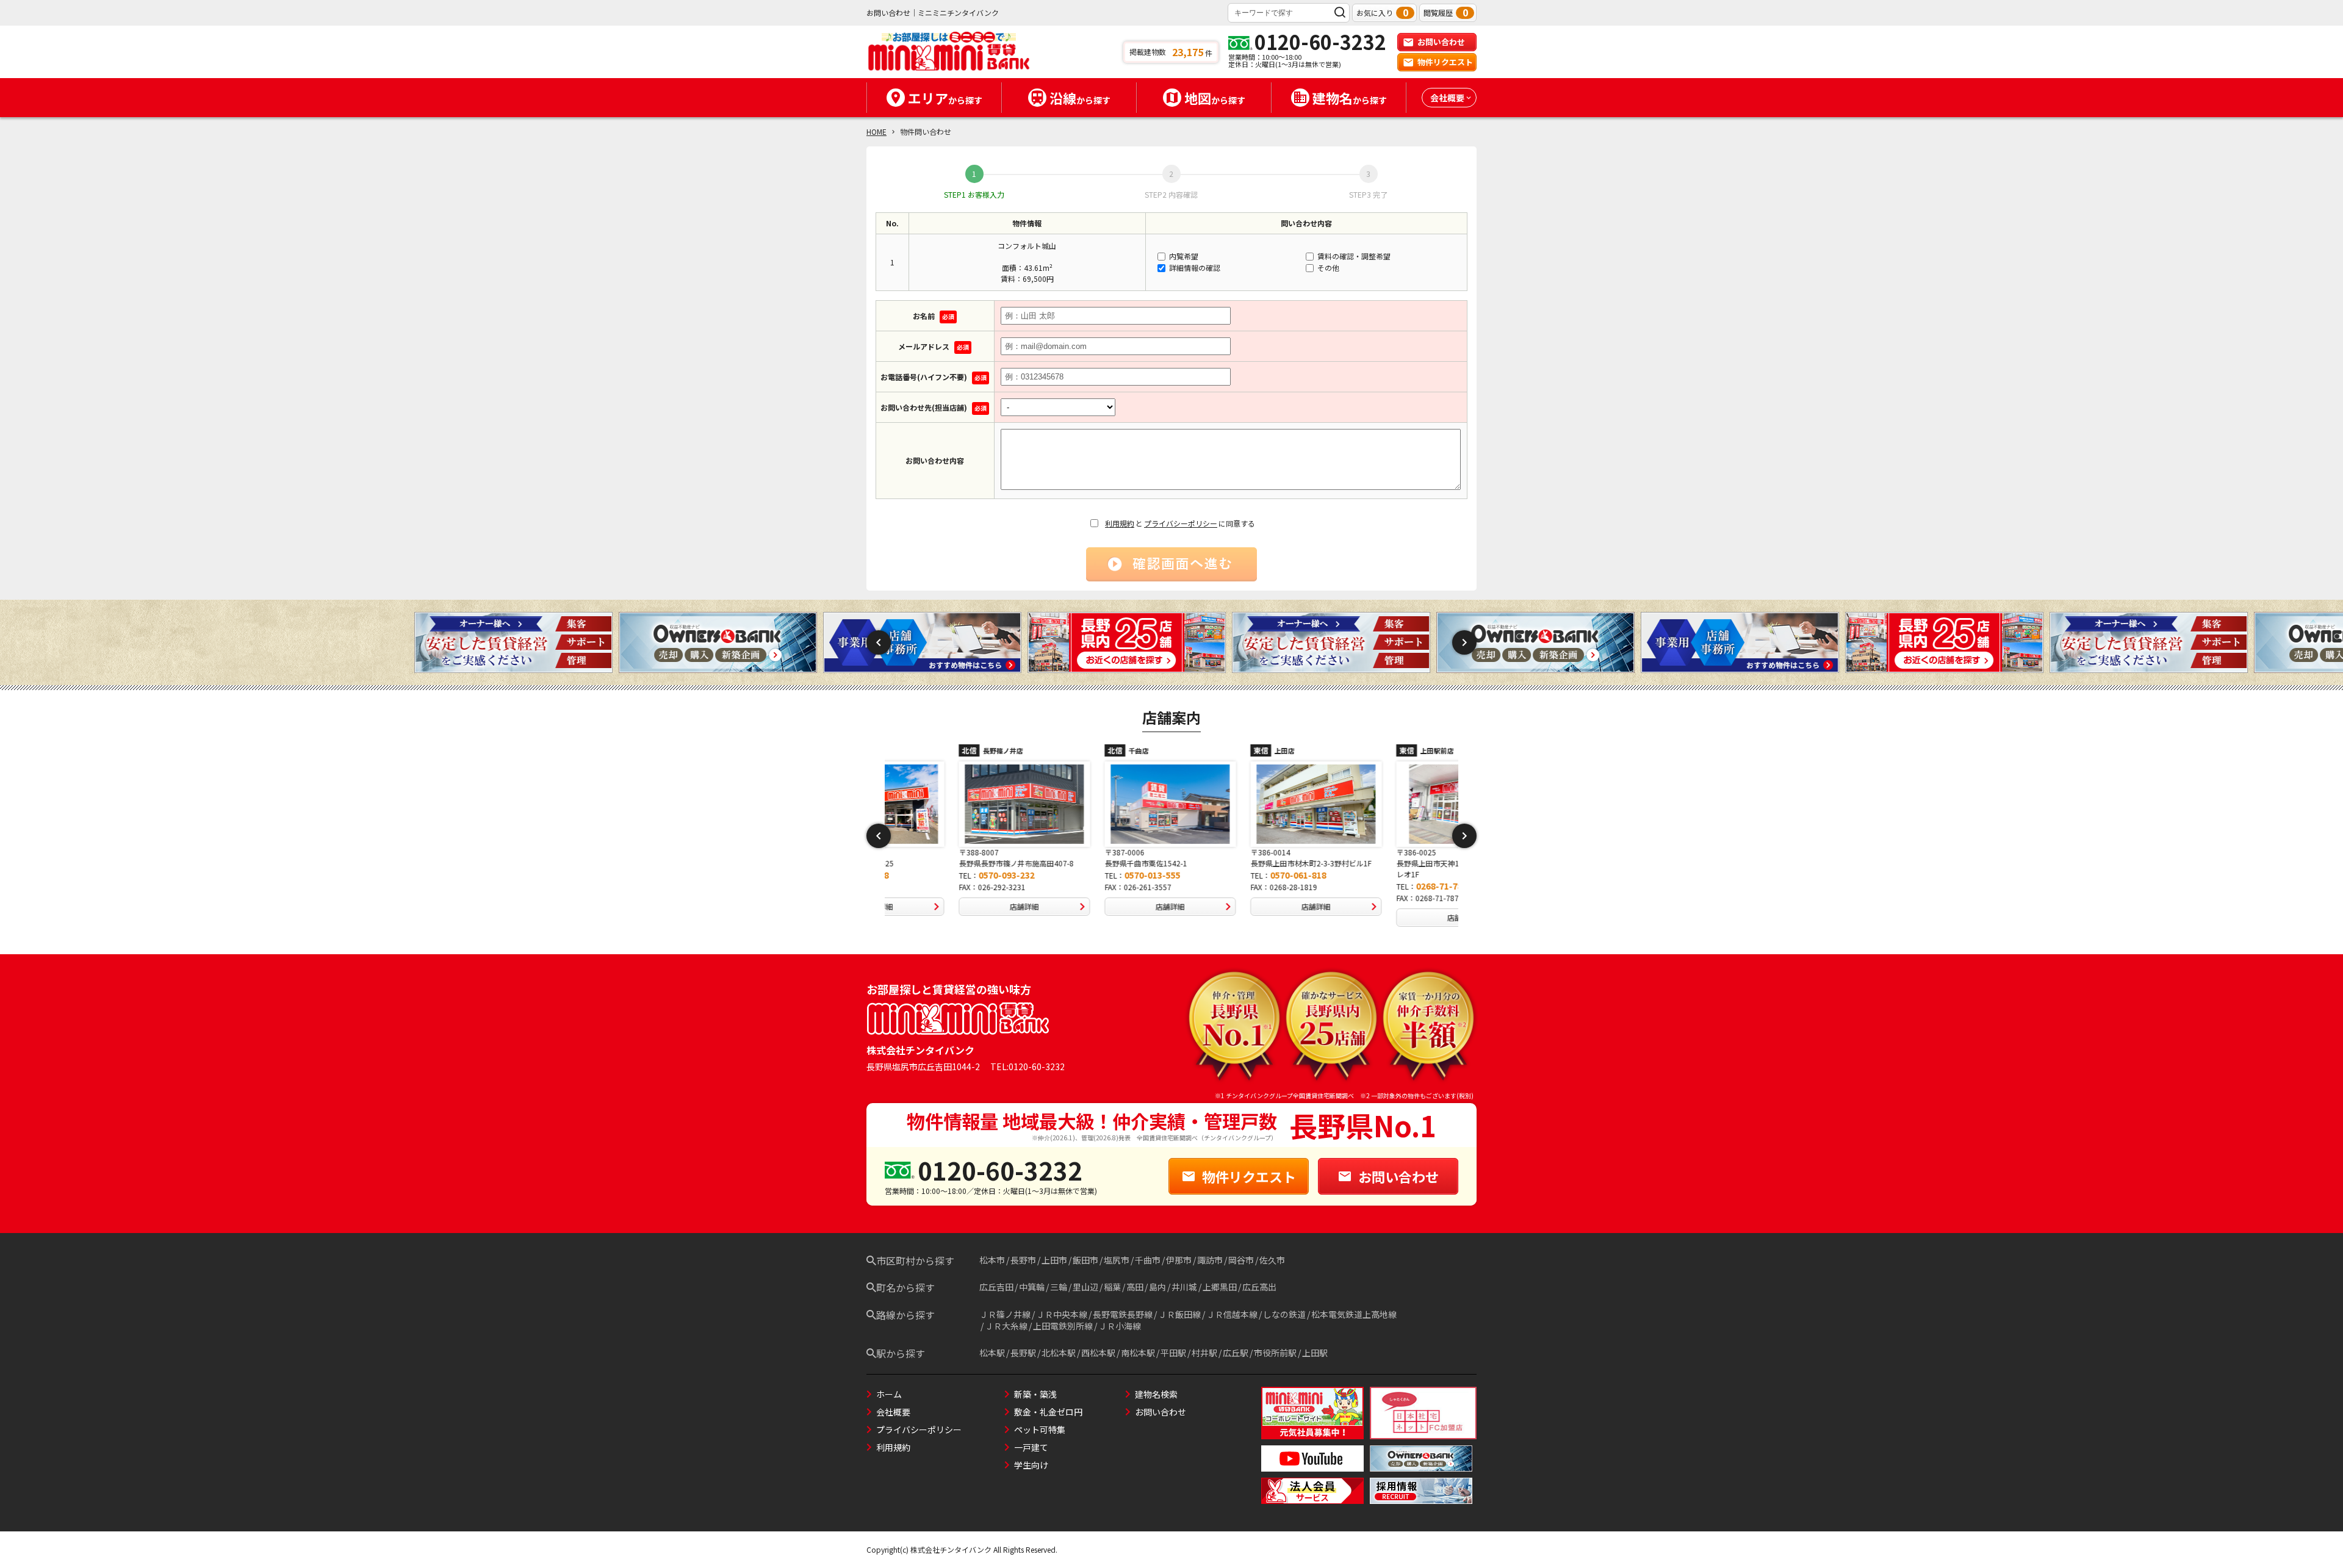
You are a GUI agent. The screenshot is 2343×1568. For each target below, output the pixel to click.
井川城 (1184, 1287)
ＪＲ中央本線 (1062, 1314)
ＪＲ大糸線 (1006, 1326)
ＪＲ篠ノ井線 (1005, 1314)
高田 (1135, 1287)
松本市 (992, 1260)
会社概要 (893, 1412)
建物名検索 (1156, 1394)
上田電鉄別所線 (1063, 1326)
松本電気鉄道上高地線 (1354, 1314)
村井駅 (1204, 1353)
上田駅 (1315, 1353)
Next (1464, 642)
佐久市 (1272, 1260)
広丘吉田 (996, 1287)
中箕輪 (1032, 1287)
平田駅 (1173, 1353)
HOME (876, 131)
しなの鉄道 (1284, 1314)
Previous (879, 642)
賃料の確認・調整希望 (1353, 256)
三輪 (1059, 1287)
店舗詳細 (954, 906)
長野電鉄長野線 (1123, 1314)
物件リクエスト (1445, 62)
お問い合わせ (1441, 42)
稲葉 (1112, 1287)
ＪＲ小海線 (1120, 1326)
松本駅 (992, 1353)
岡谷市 (1241, 1260)
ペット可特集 (1040, 1430)
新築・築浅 (1035, 1394)
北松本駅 (1059, 1353)
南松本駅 (1138, 1353)
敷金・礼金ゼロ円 (1048, 1412)
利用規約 (1120, 523)
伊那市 (1179, 1260)
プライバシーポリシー (1181, 523)
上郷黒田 (1220, 1287)
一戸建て (1031, 1447)
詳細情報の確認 (1194, 268)
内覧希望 (1183, 256)
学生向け (1031, 1465)
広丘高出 (1259, 1287)
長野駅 (1023, 1353)
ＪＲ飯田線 (1179, 1314)
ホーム (889, 1394)
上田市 (1054, 1260)
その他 (1327, 268)
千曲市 (1148, 1260)
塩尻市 (1117, 1260)
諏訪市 (1210, 1260)
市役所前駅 (1275, 1353)
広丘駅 (1236, 1353)
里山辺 (1085, 1287)
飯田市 (1085, 1260)
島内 (1157, 1287)
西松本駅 (1098, 1353)
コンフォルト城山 (1027, 246)
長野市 (1023, 1260)
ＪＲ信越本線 (1232, 1314)
